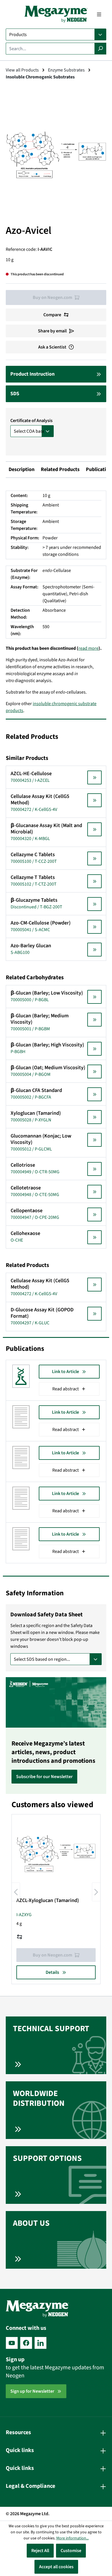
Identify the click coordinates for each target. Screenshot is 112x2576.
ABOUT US (31, 2223)
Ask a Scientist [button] (52, 347)
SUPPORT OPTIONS (47, 2158)
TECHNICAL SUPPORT (51, 2029)
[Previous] (16, 1892)
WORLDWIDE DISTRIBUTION (39, 2098)
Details (52, 1972)
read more (88, 648)
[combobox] (50, 49)
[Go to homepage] (56, 14)
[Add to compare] (20, 1937)
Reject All (40, 2551)
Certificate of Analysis (31, 421)
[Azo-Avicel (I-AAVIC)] (56, 155)
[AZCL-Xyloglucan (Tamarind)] (56, 1854)
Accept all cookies (56, 2567)
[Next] (96, 1892)
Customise (71, 2551)
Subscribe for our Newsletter (44, 1777)
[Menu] (99, 14)
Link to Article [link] (65, 1372)
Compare (52, 315)
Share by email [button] (52, 331)
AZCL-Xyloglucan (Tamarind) (48, 1901)
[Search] (100, 49)
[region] (56, 155)
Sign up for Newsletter (32, 2391)
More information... (73, 2538)
